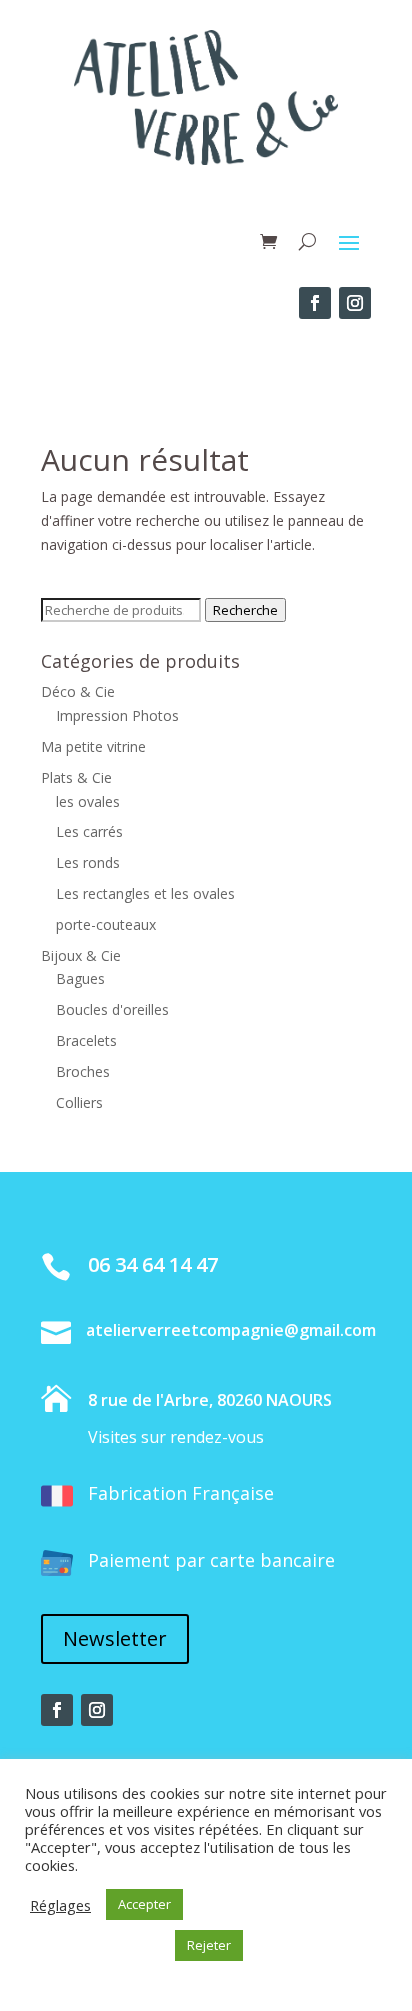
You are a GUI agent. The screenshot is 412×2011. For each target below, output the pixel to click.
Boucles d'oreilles (112, 1009)
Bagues (80, 978)
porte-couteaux (106, 924)
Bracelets (86, 1040)
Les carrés (89, 831)
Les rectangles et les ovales (145, 893)
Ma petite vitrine (93, 746)
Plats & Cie (76, 777)
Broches (83, 1071)
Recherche (245, 610)
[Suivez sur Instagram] (355, 303)
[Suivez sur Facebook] (315, 303)
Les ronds (88, 862)
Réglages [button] (60, 1905)
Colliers (79, 1102)
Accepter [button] (144, 1904)
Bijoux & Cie (81, 955)
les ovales (88, 801)
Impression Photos (117, 715)
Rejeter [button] (209, 1945)
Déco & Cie (78, 691)
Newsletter (115, 1638)
